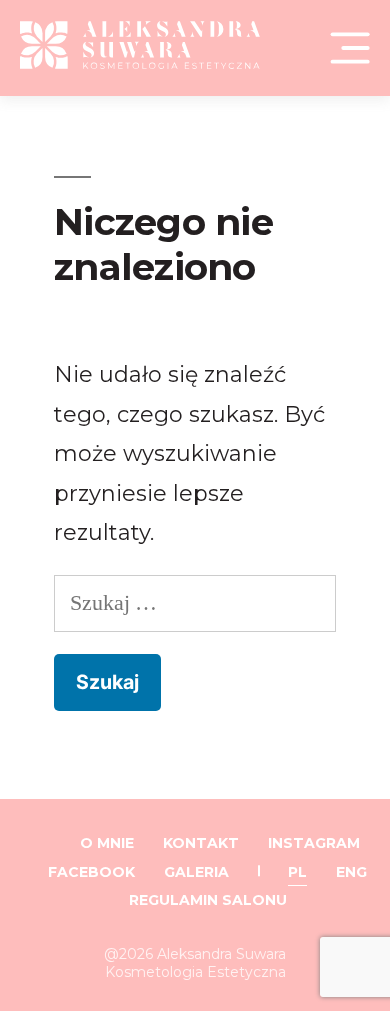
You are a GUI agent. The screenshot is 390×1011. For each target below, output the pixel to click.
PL (297, 872)
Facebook (91, 872)
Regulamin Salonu (208, 900)
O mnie (107, 843)
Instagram (314, 843)
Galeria (196, 872)
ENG (351, 872)
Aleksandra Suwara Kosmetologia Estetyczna (196, 963)
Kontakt (201, 843)
